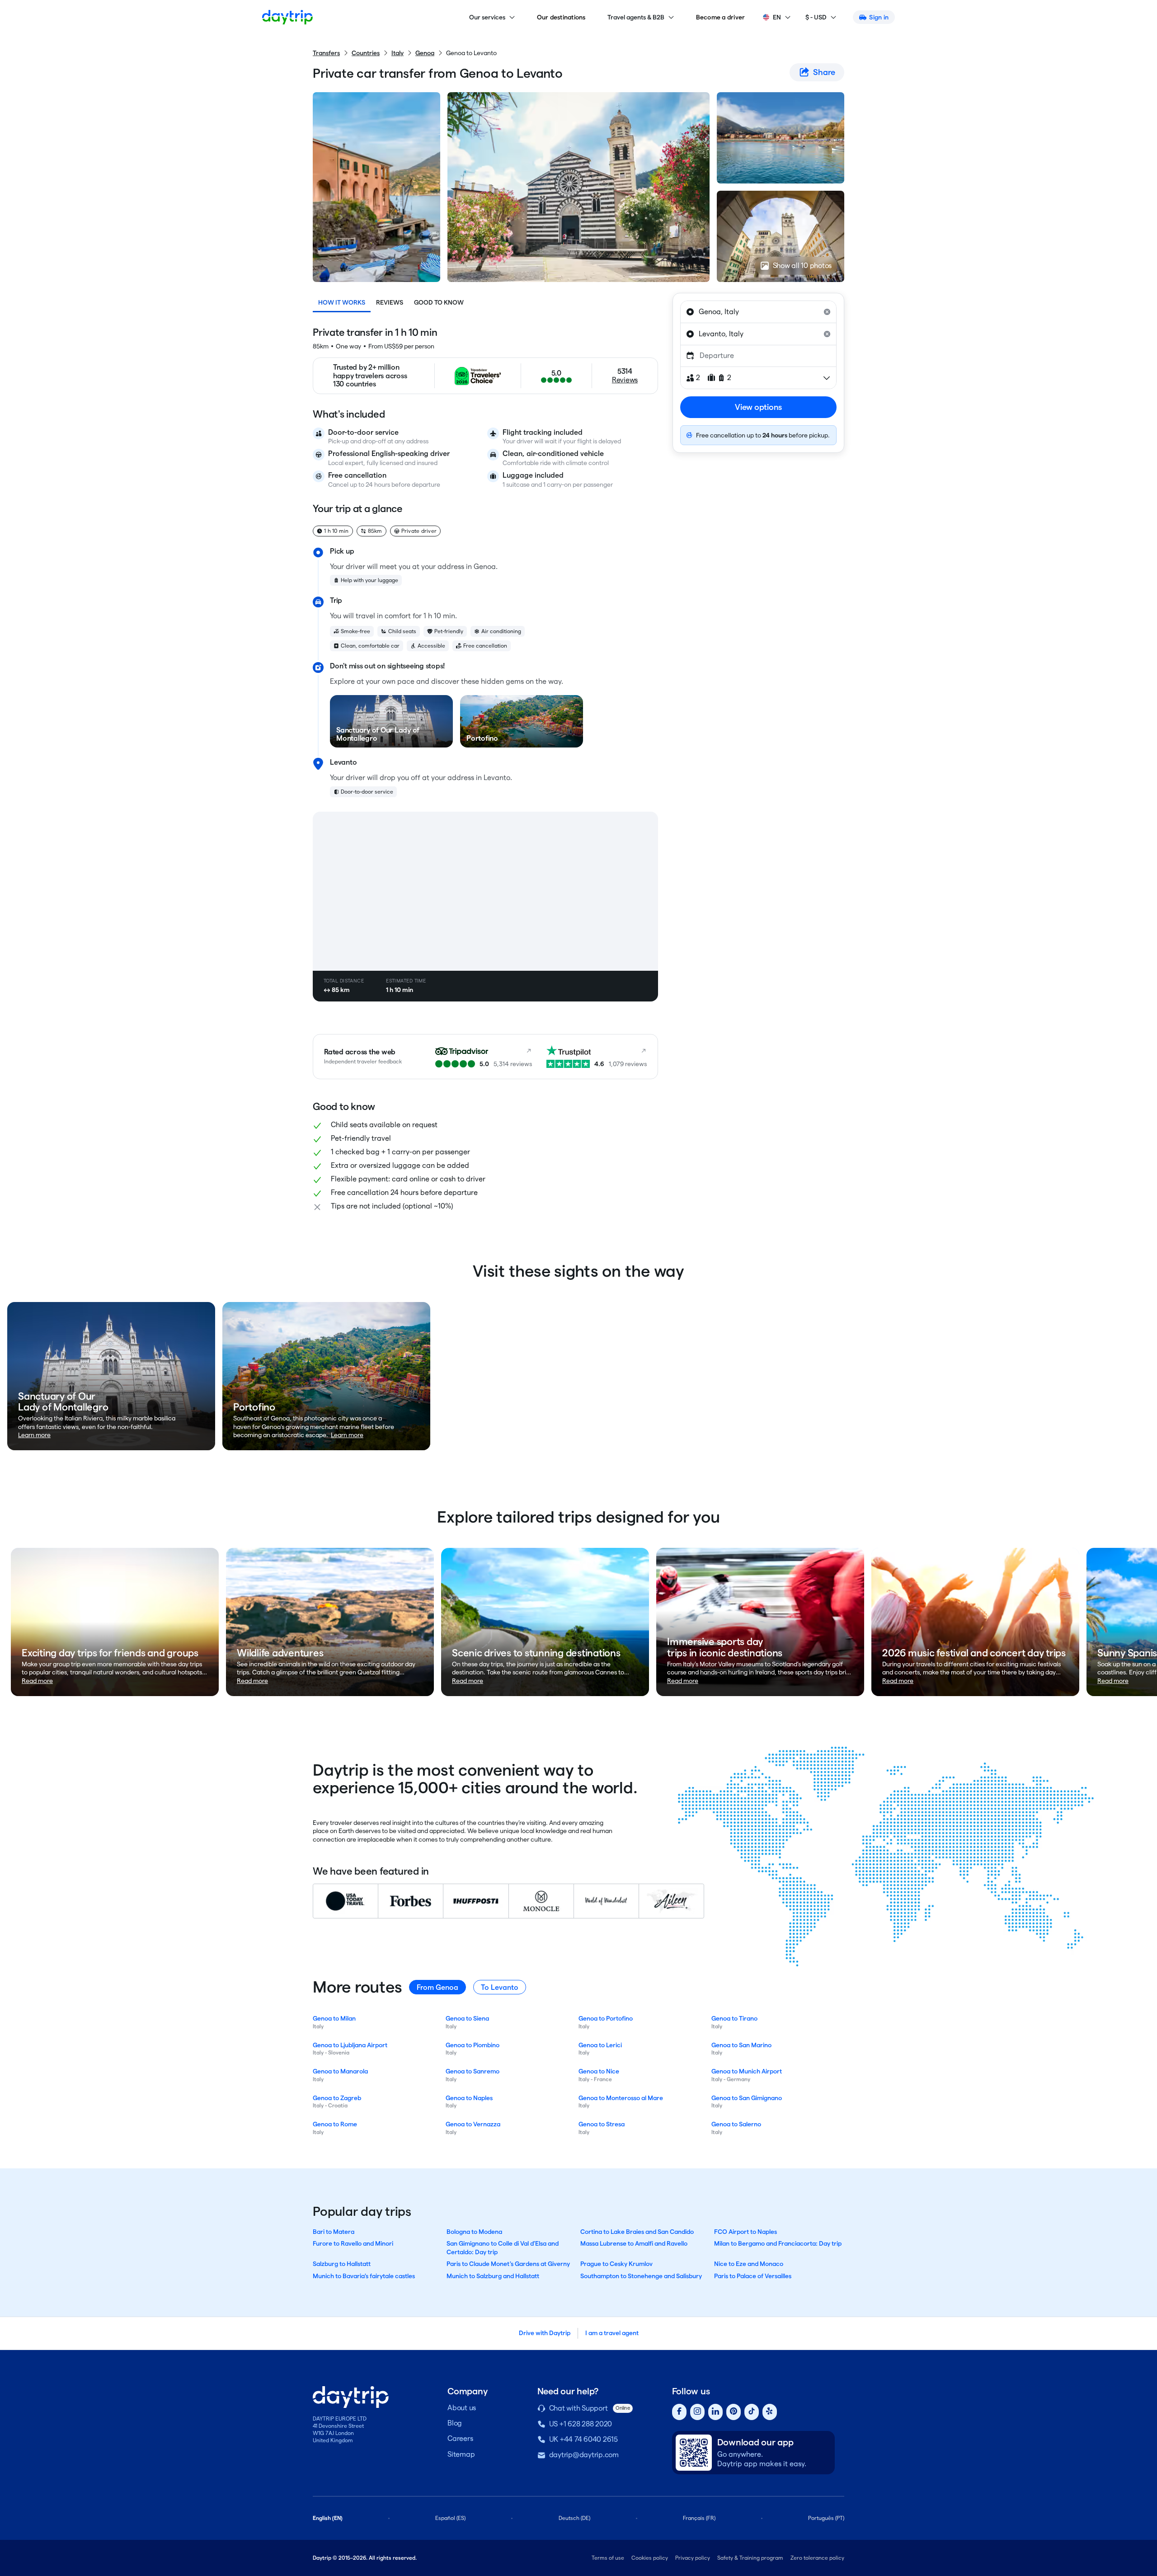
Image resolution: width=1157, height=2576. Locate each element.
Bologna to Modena (474, 2232)
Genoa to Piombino (473, 2045)
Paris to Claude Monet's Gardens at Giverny (508, 2264)
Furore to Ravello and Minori (353, 2243)
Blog (455, 2423)
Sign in (879, 17)
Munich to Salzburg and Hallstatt (493, 2276)
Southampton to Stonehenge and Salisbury (641, 2276)
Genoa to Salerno (736, 2124)
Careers (460, 2438)
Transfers (326, 53)
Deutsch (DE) (574, 2518)
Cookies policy (650, 2558)
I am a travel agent (612, 2333)
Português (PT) (826, 2518)
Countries (366, 53)
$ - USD (816, 17)
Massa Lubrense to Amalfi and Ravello (634, 2243)
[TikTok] (752, 2412)
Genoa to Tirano (734, 2018)
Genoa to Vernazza (473, 2124)
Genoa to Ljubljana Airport (350, 2045)
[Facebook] (679, 2412)
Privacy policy (693, 2558)
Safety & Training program (750, 2558)
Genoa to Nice (599, 2071)
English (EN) (328, 2518)
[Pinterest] (734, 2412)
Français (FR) (699, 2518)
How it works (342, 302)
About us (462, 2408)
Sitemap (461, 2454)
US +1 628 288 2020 (581, 2424)
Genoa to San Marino (741, 2045)
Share (824, 72)
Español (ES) (450, 2518)
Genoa (425, 53)
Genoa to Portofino (606, 2018)
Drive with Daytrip (545, 2333)
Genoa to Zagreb (337, 2098)
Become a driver (721, 17)
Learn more (34, 1435)
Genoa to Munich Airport (747, 2071)
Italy (397, 53)
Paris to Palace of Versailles (753, 2276)
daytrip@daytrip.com (584, 2455)
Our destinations (561, 17)
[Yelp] (770, 2412)
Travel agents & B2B (636, 17)
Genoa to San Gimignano (747, 2098)
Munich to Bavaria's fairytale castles (364, 2276)
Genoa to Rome (335, 2124)
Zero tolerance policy (817, 2558)
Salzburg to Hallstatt (342, 2264)
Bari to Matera (334, 2232)
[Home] (287, 17)
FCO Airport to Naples (745, 2232)
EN (777, 17)
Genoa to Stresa (602, 2124)
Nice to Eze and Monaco (749, 2264)
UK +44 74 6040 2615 (583, 2439)
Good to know (439, 302)
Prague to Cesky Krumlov (616, 2264)
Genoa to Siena (467, 2018)
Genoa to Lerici (600, 2045)
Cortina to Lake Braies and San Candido (637, 2232)
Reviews (390, 302)
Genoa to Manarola (340, 2071)
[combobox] (758, 312)
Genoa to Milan (334, 2018)
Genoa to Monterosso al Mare (621, 2098)
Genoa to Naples (469, 2098)
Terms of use (608, 2558)
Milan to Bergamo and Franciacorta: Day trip (778, 2243)
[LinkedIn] (715, 2412)
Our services (487, 17)
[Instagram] (697, 2412)
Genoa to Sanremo (473, 2071)
